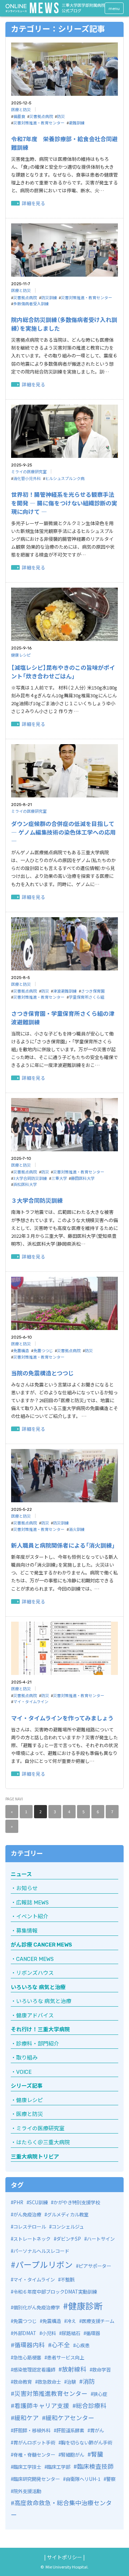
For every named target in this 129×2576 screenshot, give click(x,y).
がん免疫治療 (27, 2214)
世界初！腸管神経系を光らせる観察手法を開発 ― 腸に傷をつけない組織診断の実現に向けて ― (64, 503)
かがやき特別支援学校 (77, 2202)
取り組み (27, 2058)
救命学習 (101, 2370)
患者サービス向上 (66, 2357)
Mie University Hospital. (67, 2567)
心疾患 (83, 2345)
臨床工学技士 (27, 2467)
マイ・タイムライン (31, 1701)
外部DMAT (25, 2333)
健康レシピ (21, 655)
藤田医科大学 (83, 1178)
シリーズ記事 (27, 2086)
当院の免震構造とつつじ (42, 1373)
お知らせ (27, 1888)
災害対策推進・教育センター (39, 123)
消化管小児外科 (27, 478)
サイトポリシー (64, 2557)
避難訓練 (77, 123)
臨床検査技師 (95, 2466)
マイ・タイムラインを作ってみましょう (62, 1718)
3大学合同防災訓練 (30, 1178)
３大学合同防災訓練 (37, 1200)
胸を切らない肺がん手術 (87, 2442)
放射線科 (74, 2369)
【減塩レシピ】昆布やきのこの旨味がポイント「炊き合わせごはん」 (63, 672)
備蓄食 (19, 116)
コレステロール (30, 2227)
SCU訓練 (38, 2202)
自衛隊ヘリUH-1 (83, 2479)
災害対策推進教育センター (51, 2393)
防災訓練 (49, 297)
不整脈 (68, 2280)
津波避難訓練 (65, 991)
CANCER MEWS (35, 1959)
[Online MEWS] (32, 8)
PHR (18, 2202)
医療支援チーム (98, 2321)
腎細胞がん (73, 2455)
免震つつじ (43, 1350)
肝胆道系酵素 (70, 2430)
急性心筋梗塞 (27, 2357)
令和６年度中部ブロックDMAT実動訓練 (55, 2292)
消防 (89, 2381)
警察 (111, 2479)
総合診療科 (91, 2405)
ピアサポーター (95, 2266)
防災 (61, 116)
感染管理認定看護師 (34, 2370)
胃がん (97, 2430)
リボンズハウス (35, 1973)
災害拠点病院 (41, 116)
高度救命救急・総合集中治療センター (61, 2509)
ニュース (21, 1874)
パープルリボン (44, 2264)
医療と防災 (21, 109)
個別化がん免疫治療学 (37, 2307)
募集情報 (27, 1931)
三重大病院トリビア (35, 2157)
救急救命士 (49, 2382)
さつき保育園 (93, 991)
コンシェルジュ (68, 2227)
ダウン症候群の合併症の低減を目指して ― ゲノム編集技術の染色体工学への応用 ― (63, 832)
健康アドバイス (35, 2016)
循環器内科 (30, 2345)
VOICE (24, 2072)
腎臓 (97, 2454)
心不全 (61, 2345)
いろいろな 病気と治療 (38, 1987)
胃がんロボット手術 (34, 2442)
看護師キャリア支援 (42, 2405)
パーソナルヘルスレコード (41, 2251)
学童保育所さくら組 (87, 997)
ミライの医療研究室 (29, 471)
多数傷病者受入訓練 (31, 303)
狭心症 (100, 2394)
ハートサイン (101, 2239)
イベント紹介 (32, 1917)
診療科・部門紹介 (38, 2044)
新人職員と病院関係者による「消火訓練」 (63, 1545)
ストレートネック (32, 2239)
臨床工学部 (59, 2467)
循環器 (93, 2333)
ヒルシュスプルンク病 (65, 478)
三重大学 (59, 1178)
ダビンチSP (69, 2239)
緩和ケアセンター (70, 2417)
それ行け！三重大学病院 (40, 2029)
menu (114, 8)
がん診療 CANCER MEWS (41, 1945)
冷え (71, 2321)
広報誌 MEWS (32, 1903)
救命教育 (23, 2382)
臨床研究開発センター (37, 2479)
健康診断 (85, 2306)
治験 (71, 2382)
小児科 (49, 2333)
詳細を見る (34, 203)
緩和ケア (27, 2417)
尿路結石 (71, 2333)
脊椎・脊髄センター (34, 2455)
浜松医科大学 (25, 1184)
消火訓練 (77, 1529)
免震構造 (21, 1350)
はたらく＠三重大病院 (43, 2142)
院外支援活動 (27, 2491)
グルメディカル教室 (68, 2214)
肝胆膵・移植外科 (32, 2430)
